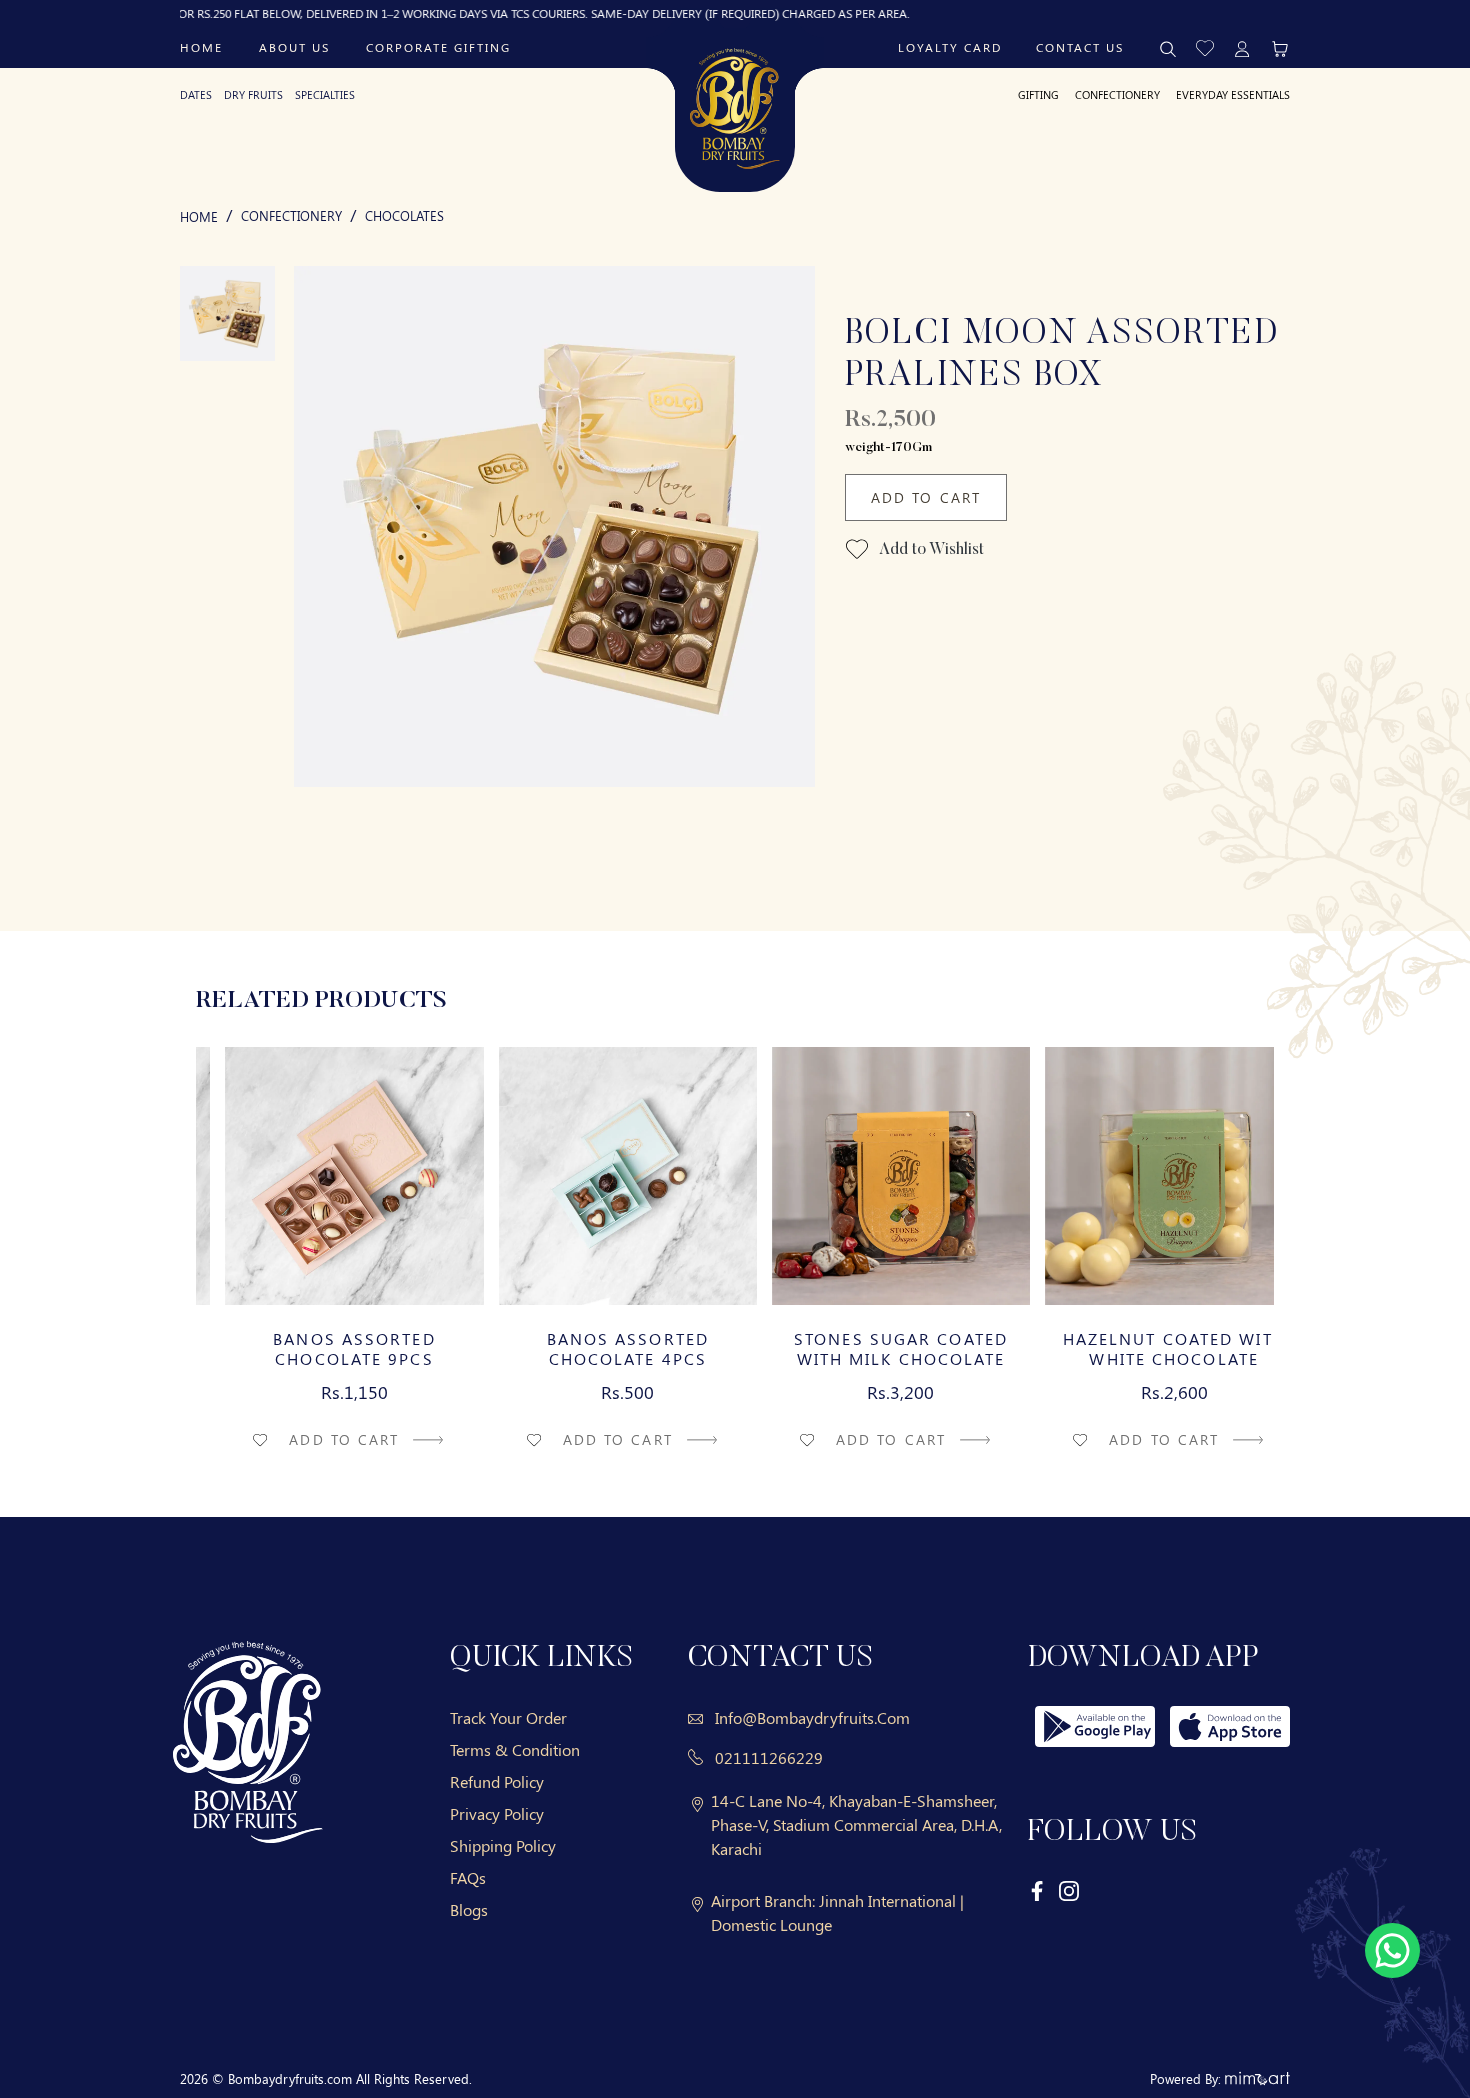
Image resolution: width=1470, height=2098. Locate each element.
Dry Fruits (253, 94)
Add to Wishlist (930, 550)
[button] (1205, 46)
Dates (196, 94)
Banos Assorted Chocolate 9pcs (325, 1349)
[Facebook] (1038, 1889)
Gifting (1038, 94)
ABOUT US (294, 47)
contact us (1080, 47)
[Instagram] (1069, 1889)
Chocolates (404, 215)
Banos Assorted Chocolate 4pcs (598, 1349)
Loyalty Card (950, 47)
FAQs (468, 1877)
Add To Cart (926, 497)
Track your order (508, 1717)
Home (201, 47)
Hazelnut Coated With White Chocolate (1144, 1349)
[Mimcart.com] (1257, 2078)
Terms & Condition (515, 1749)
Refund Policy (497, 1781)
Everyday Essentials (1233, 94)
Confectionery (1117, 94)
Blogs (469, 1909)
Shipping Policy (503, 1845)
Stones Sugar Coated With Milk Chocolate (872, 1349)
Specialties (325, 94)
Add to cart (318, 1439)
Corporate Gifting (438, 47)
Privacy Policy (497, 1813)
